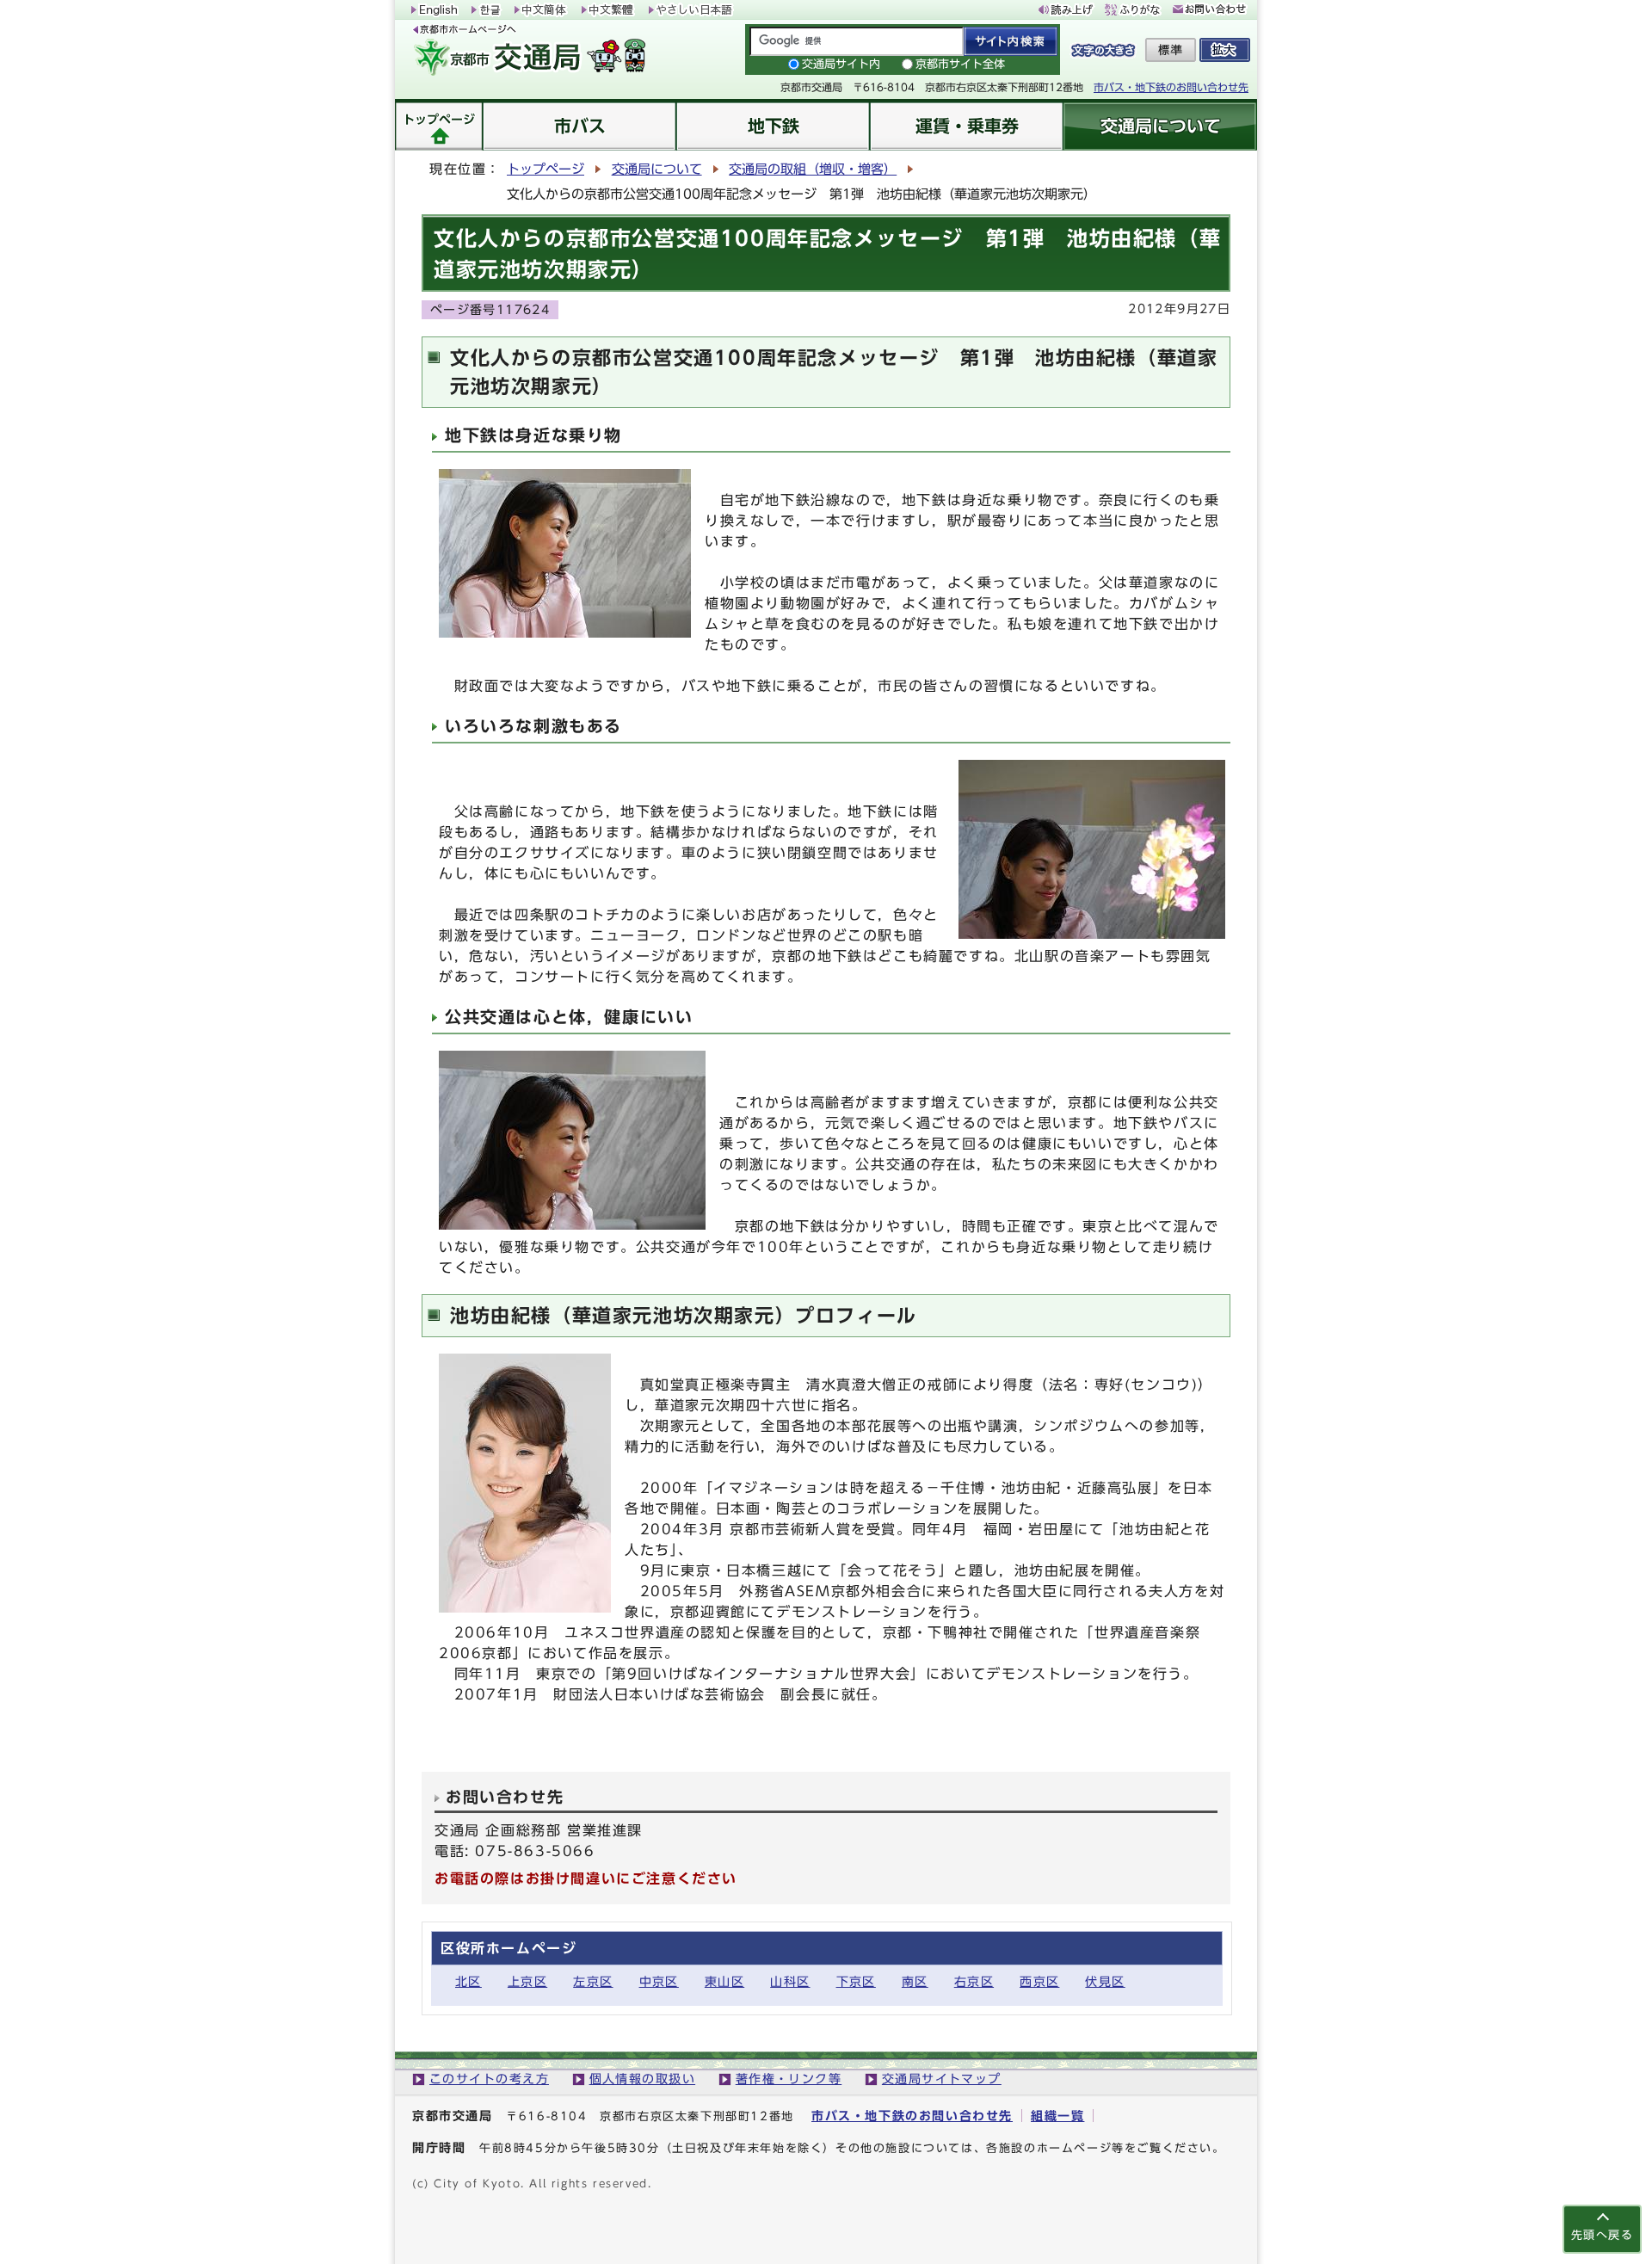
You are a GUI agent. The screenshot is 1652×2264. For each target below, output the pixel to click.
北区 (468, 1981)
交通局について (657, 169)
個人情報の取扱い (643, 2079)
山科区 (790, 1981)
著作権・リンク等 (789, 2079)
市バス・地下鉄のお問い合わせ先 (1171, 87)
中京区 (659, 1981)
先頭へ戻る (1602, 2235)
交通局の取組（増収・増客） (813, 169)
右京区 (974, 1981)
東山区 (724, 1981)
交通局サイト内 (841, 64)
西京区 (1039, 1981)
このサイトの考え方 (489, 2079)
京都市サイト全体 (960, 64)
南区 (915, 1981)
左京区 (593, 1981)
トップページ (546, 169)
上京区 (527, 1981)
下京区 (856, 1981)
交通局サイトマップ (942, 2079)
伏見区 (1105, 1981)
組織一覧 (1057, 2116)
